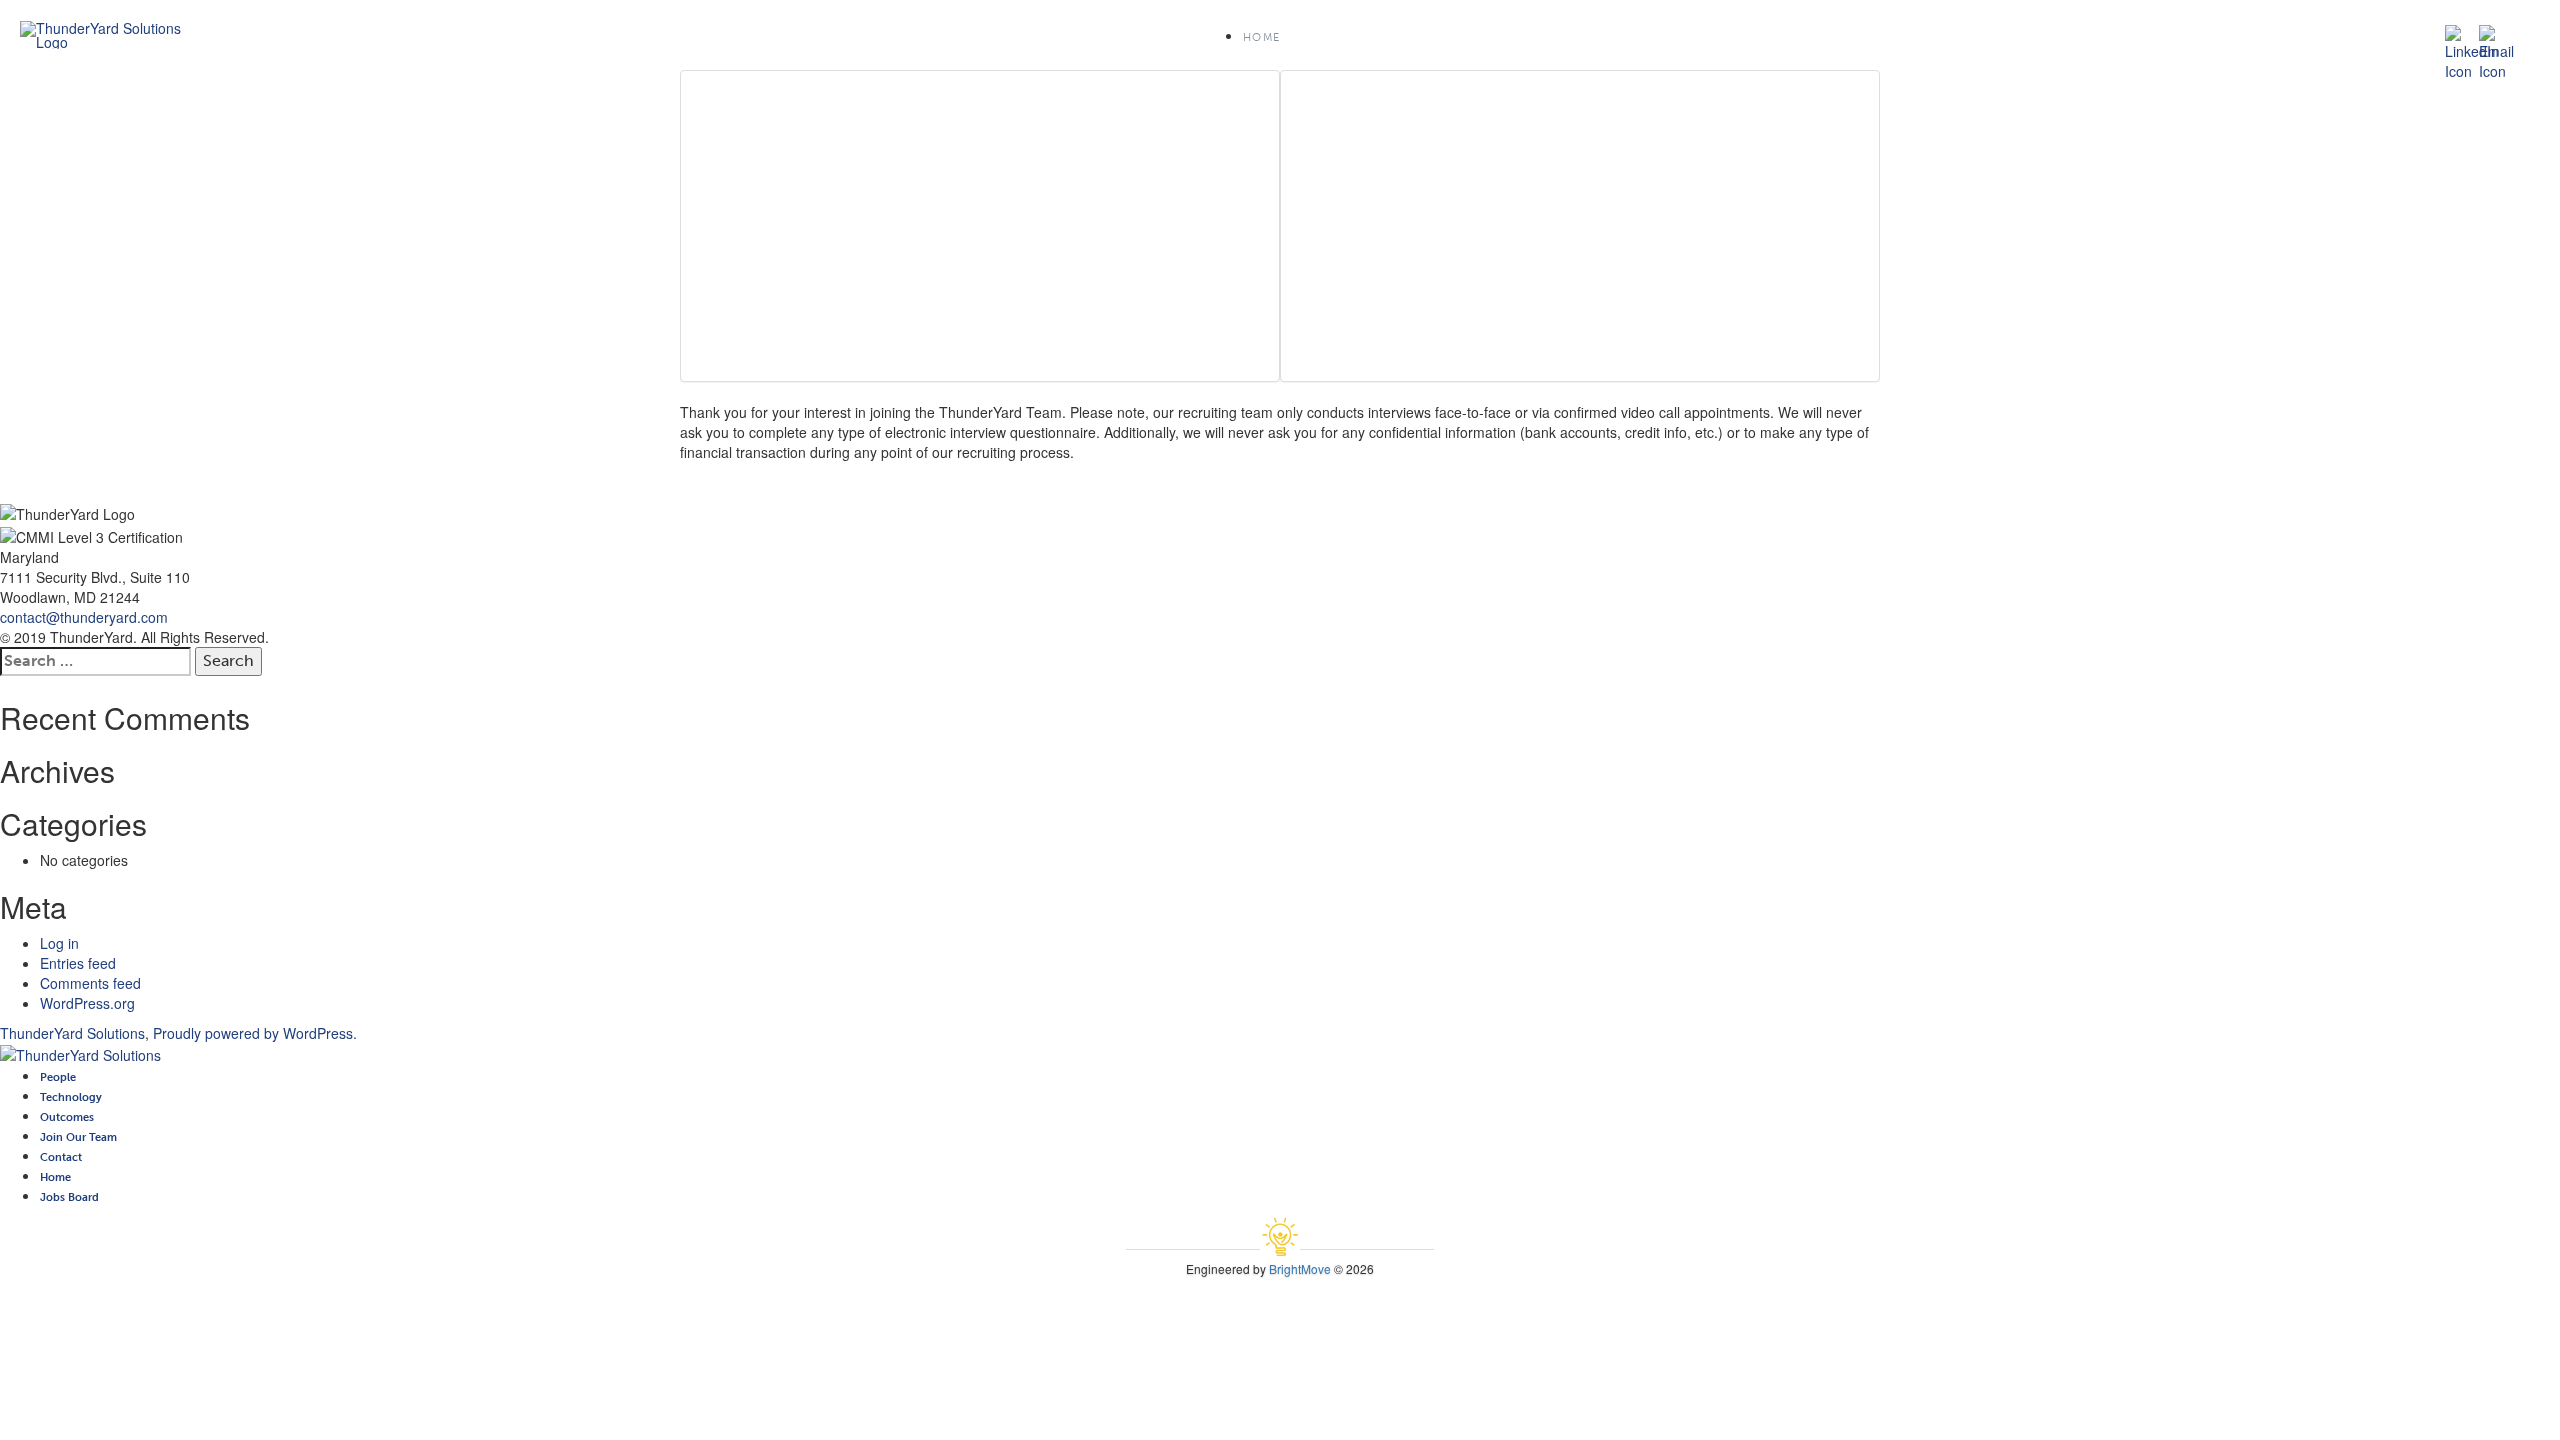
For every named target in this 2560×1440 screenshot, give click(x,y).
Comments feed (90, 983)
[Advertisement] (980, 226)
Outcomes (67, 1117)
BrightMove (1300, 1268)
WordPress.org (87, 1003)
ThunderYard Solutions (72, 1033)
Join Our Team (78, 1137)
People (58, 1077)
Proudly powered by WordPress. (255, 1033)
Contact (61, 1157)
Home (1261, 37)
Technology (71, 1097)
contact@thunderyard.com (84, 617)
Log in (59, 943)
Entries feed (78, 963)
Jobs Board (69, 1197)
